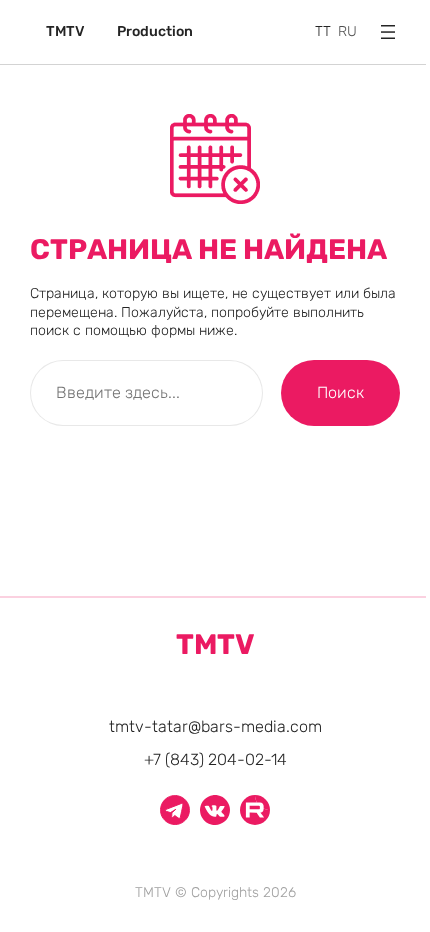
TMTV (65, 32)
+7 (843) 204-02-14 (215, 759)
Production (155, 32)
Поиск (340, 392)
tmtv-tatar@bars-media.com (215, 726)
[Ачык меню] (388, 32)
